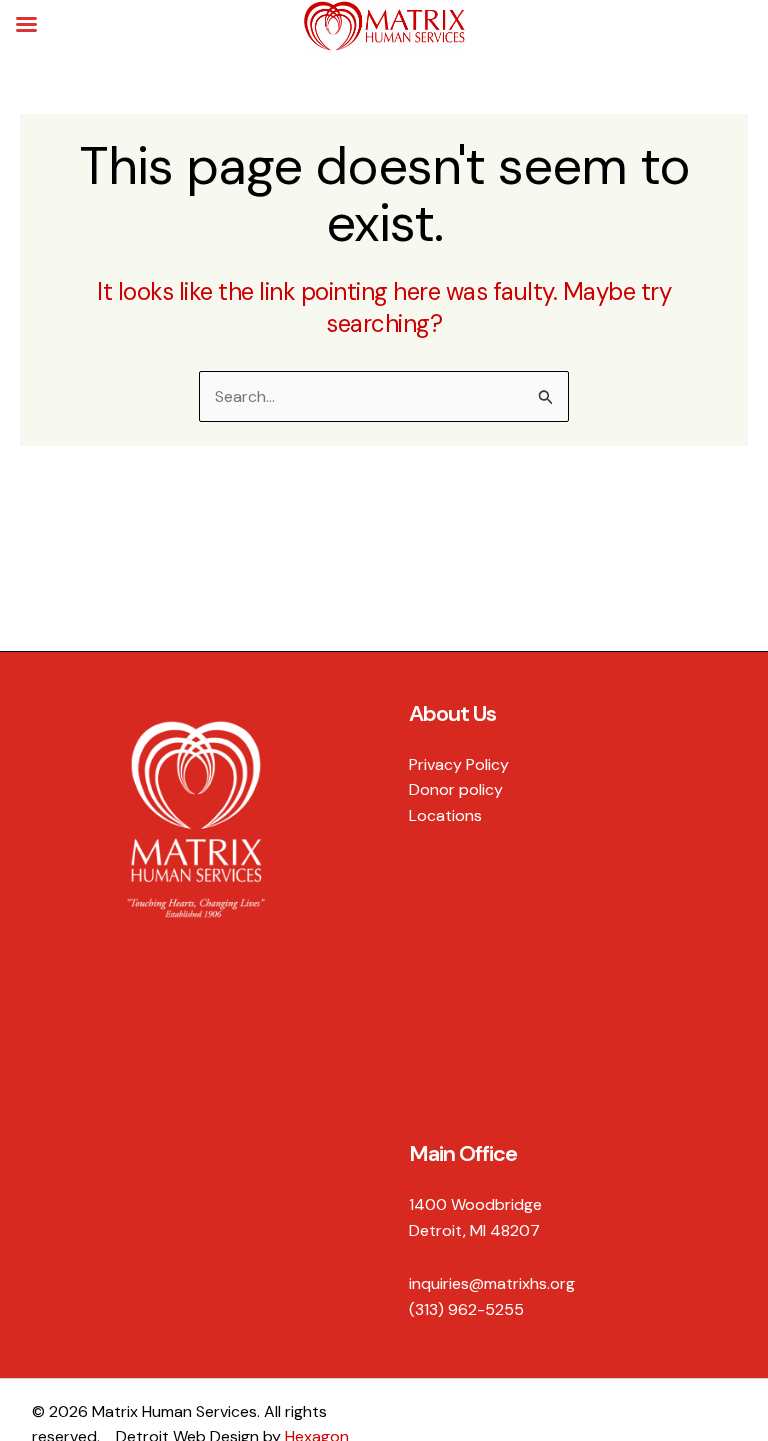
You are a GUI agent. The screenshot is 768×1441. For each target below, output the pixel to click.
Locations (445, 815)
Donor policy (456, 789)
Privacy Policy (459, 764)
